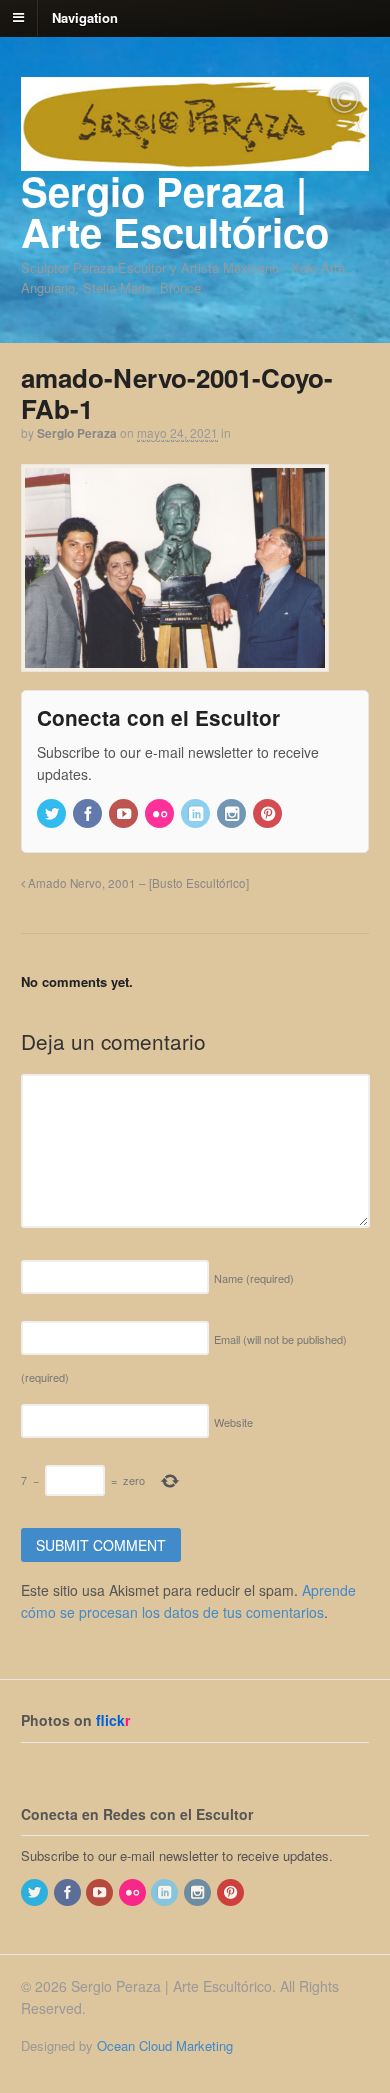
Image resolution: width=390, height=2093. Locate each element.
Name (254, 1278)
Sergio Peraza (77, 433)
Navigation (85, 16)
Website (233, 1422)
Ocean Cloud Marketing (165, 2045)
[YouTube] (125, 814)
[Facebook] (89, 814)
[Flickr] (161, 814)
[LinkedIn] (197, 814)
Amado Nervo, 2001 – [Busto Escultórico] (137, 883)
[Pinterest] (269, 814)
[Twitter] (53, 814)
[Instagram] (233, 814)
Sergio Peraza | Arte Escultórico (175, 211)
